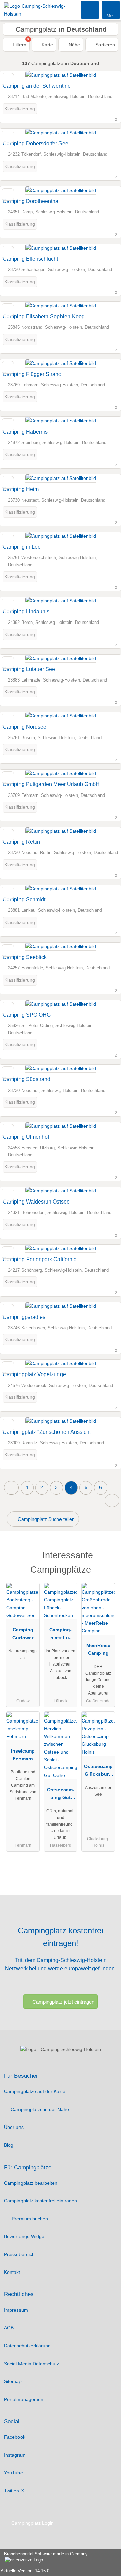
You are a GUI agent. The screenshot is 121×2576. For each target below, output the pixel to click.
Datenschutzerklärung (27, 2346)
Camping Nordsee (25, 727)
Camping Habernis (25, 432)
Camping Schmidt (24, 900)
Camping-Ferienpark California (40, 1259)
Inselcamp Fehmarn (23, 1755)
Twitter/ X (14, 2491)
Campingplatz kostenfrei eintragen (41, 2201)
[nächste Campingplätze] (112, 1500)
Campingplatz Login (32, 2523)
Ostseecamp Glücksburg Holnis (98, 1772)
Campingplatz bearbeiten (31, 2183)
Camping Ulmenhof (26, 1137)
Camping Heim (21, 489)
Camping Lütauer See (29, 669)
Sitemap (13, 2381)
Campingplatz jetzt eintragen (63, 2002)
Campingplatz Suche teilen (46, 1519)
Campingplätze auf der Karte (35, 2091)
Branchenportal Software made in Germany (44, 2557)
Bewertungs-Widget (25, 2236)
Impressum (16, 2310)
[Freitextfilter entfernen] (90, 10)
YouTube (13, 2473)
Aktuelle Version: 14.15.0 (25, 2571)
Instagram (15, 2455)
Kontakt (12, 2272)
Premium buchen (29, 2219)
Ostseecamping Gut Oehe (61, 1795)
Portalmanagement (24, 2399)
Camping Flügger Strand (32, 374)
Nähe (74, 45)
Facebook (15, 2437)
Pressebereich (19, 2254)
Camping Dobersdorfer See (35, 143)
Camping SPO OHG (27, 1015)
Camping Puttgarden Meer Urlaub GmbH (51, 784)
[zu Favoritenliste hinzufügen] (8, 79)
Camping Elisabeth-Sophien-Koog (44, 316)
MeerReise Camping (98, 1649)
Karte (47, 45)
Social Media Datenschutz (32, 2364)
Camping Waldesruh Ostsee (36, 1202)
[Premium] (107, 1557)
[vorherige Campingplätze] (11, 1488)
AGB (9, 2328)
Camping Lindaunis (26, 612)
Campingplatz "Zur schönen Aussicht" (48, 1432)
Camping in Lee (22, 547)
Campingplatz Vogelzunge (34, 1374)
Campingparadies (24, 1317)
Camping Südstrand (27, 1079)
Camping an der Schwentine (37, 86)
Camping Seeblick (25, 957)
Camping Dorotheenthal (31, 201)
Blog (9, 2145)
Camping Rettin (21, 842)
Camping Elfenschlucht (30, 259)
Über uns (14, 2127)
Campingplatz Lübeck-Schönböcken (61, 1635)
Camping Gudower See (23, 1635)
